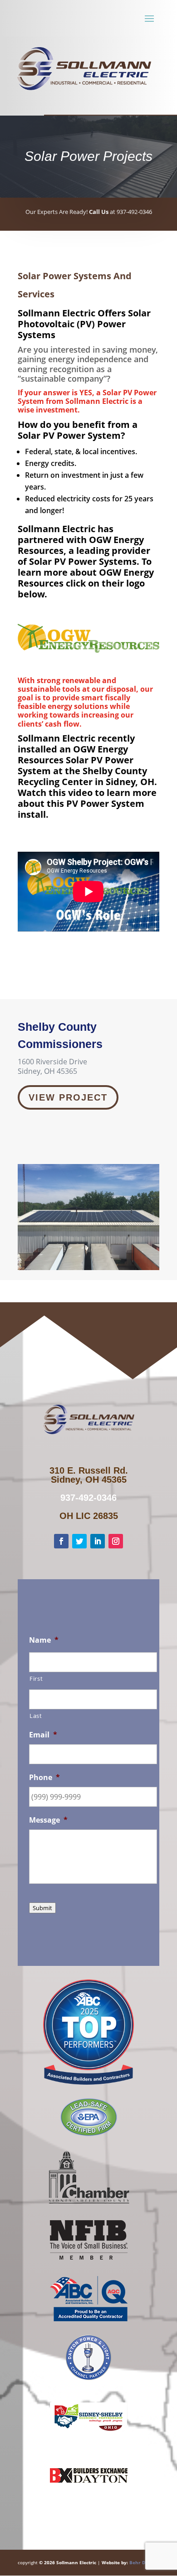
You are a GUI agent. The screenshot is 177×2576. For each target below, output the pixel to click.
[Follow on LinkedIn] (98, 1541)
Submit (42, 1908)
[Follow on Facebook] (61, 1541)
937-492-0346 (88, 1498)
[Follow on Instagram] (116, 1541)
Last (36, 1716)
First (36, 1679)
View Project (68, 1097)
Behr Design (143, 2562)
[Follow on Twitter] (79, 1541)
